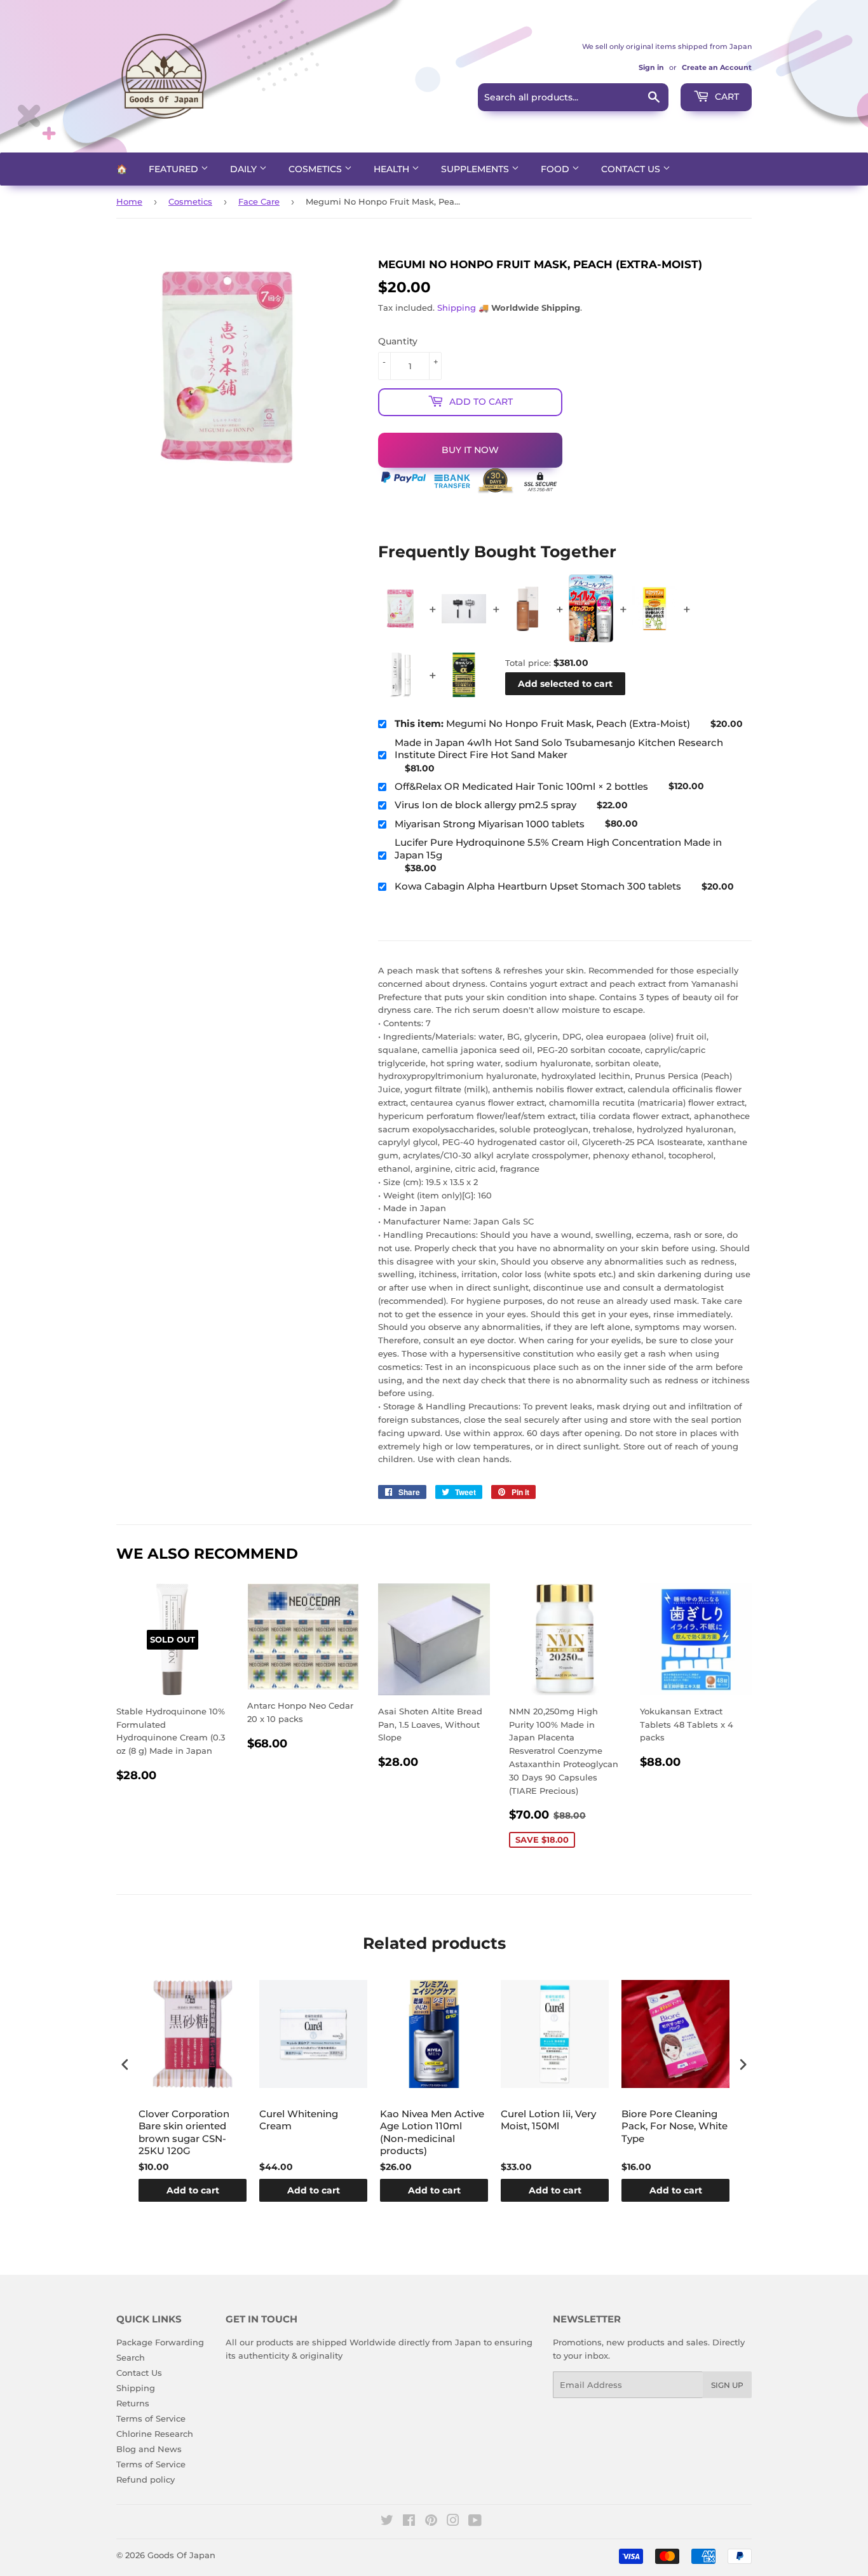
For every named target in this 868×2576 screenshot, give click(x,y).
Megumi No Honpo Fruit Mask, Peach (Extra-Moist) (542, 723)
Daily (245, 169)
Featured (175, 169)
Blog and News (149, 2449)
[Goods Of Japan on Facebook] (409, 2522)
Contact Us (632, 169)
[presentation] (125, 2065)
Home (129, 201)
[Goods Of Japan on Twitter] (387, 2522)
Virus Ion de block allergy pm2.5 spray (485, 805)
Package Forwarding (160, 2342)
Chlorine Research (155, 2434)
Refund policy (146, 2479)
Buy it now (470, 450)
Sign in (651, 67)
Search (131, 2357)
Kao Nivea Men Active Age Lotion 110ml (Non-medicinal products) (432, 2132)
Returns (133, 2403)
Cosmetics (316, 169)
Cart (726, 97)
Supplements (476, 169)
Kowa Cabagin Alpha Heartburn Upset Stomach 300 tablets (538, 886)
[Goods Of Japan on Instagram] (453, 2522)
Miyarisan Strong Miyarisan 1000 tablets (490, 824)
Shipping (457, 308)
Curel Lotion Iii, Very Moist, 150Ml (548, 2120)
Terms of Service (151, 2418)
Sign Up (727, 2385)
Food (556, 169)
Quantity (398, 341)
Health (393, 169)
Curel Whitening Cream (299, 2120)
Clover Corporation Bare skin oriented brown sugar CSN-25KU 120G (184, 2132)
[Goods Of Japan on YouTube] (475, 2522)
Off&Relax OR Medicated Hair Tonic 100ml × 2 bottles (521, 786)
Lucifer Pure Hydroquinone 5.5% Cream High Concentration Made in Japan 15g (558, 849)
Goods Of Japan (181, 2555)
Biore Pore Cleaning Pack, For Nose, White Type (675, 2126)
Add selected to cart (565, 684)
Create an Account (717, 67)
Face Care (259, 201)
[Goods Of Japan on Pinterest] (431, 2522)
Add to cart (193, 2190)
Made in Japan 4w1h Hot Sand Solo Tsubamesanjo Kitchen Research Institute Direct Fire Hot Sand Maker (559, 749)
